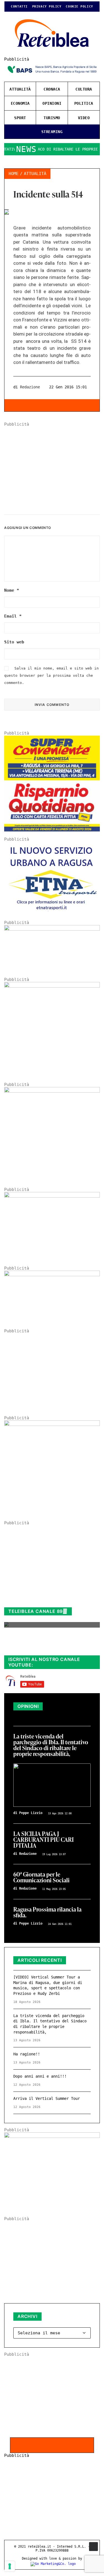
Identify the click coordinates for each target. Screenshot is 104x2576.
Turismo (52, 118)
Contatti (19, 7)
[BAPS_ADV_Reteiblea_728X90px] (52, 75)
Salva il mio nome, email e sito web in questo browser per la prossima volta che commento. (51, 676)
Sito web (14, 642)
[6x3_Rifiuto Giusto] (52, 929)
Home (14, 174)
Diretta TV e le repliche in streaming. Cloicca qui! (46, 1645)
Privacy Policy (47, 7)
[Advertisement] (52, 466)
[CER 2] (52, 1275)
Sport (20, 118)
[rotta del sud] (52, 1196)
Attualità (20, 89)
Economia (20, 103)
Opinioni (52, 103)
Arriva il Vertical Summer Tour (47, 2098)
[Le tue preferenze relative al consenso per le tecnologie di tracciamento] (10, 2566)
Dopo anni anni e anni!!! (40, 2076)
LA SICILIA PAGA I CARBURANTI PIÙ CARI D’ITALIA (44, 1840)
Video (84, 118)
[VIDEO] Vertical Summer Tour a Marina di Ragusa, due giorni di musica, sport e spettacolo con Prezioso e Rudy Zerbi (48, 1985)
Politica (84, 103)
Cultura (84, 89)
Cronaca (52, 89)
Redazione (30, 387)
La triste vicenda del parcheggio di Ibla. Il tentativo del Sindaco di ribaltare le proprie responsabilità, (51, 1745)
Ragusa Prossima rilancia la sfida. (47, 1913)
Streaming (52, 132)
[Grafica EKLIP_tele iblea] (52, 986)
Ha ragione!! (27, 2054)
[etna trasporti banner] (52, 913)
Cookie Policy (79, 7)
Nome (12, 590)
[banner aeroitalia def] (52, 1091)
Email (13, 616)
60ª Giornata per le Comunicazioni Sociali (41, 1878)
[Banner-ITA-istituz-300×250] (52, 2137)
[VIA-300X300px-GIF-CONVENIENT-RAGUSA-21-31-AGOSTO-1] (52, 830)
